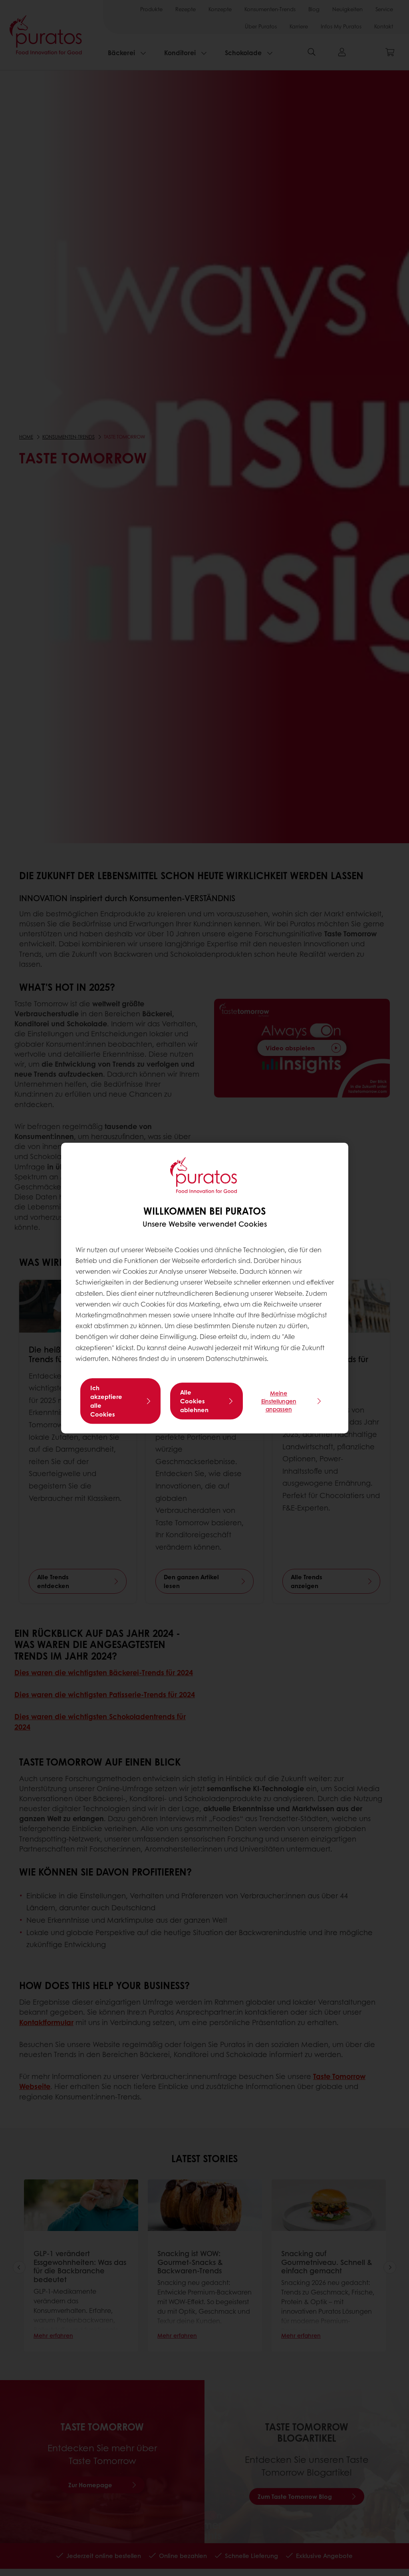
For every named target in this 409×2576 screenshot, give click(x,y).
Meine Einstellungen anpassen (279, 1401)
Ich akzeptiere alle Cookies (106, 1401)
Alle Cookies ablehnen (194, 1401)
